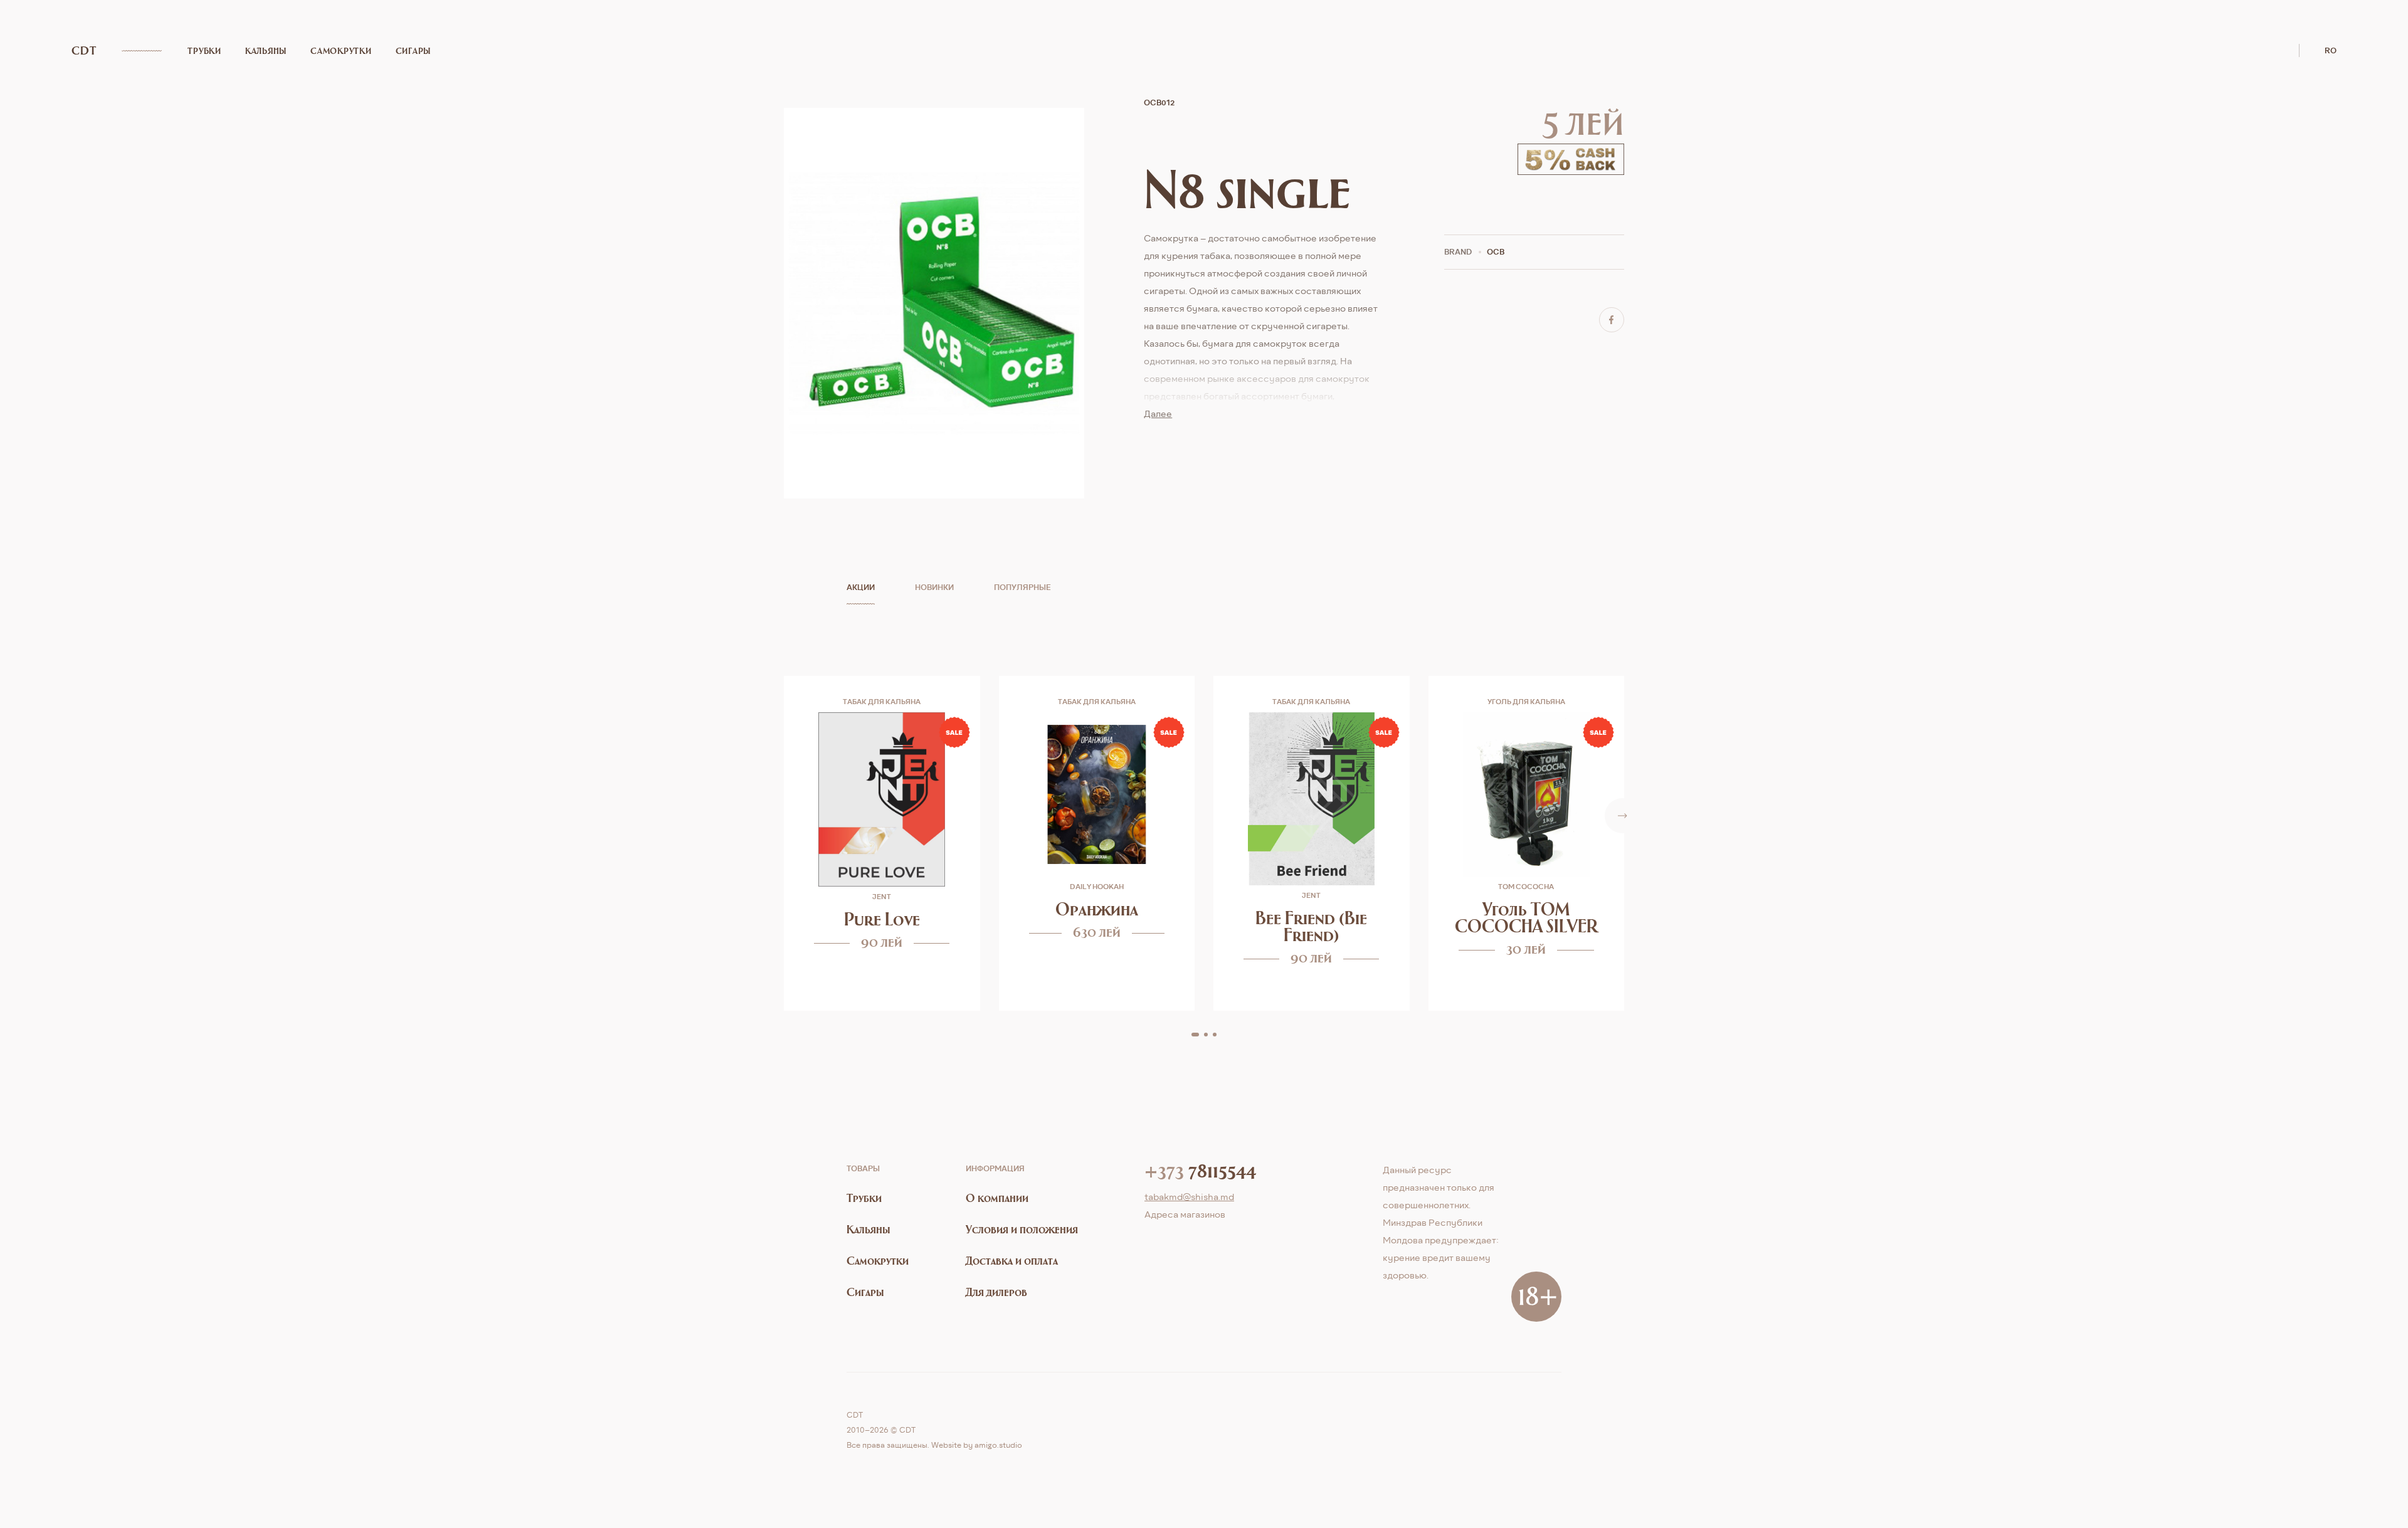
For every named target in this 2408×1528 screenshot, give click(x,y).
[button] (1195, 1035)
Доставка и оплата (1012, 1261)
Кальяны (266, 51)
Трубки (204, 51)
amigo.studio (998, 1445)
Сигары (414, 51)
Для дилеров (996, 1292)
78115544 (1200, 1170)
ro (2331, 50)
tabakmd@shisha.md (1189, 1197)
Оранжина (1097, 909)
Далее (1158, 414)
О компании (997, 1198)
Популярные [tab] (1022, 587)
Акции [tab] (861, 587)
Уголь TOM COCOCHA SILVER (1526, 917)
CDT (84, 51)
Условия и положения (1022, 1229)
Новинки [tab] (934, 587)
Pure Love (882, 919)
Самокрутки (341, 51)
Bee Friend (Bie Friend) (1311, 926)
